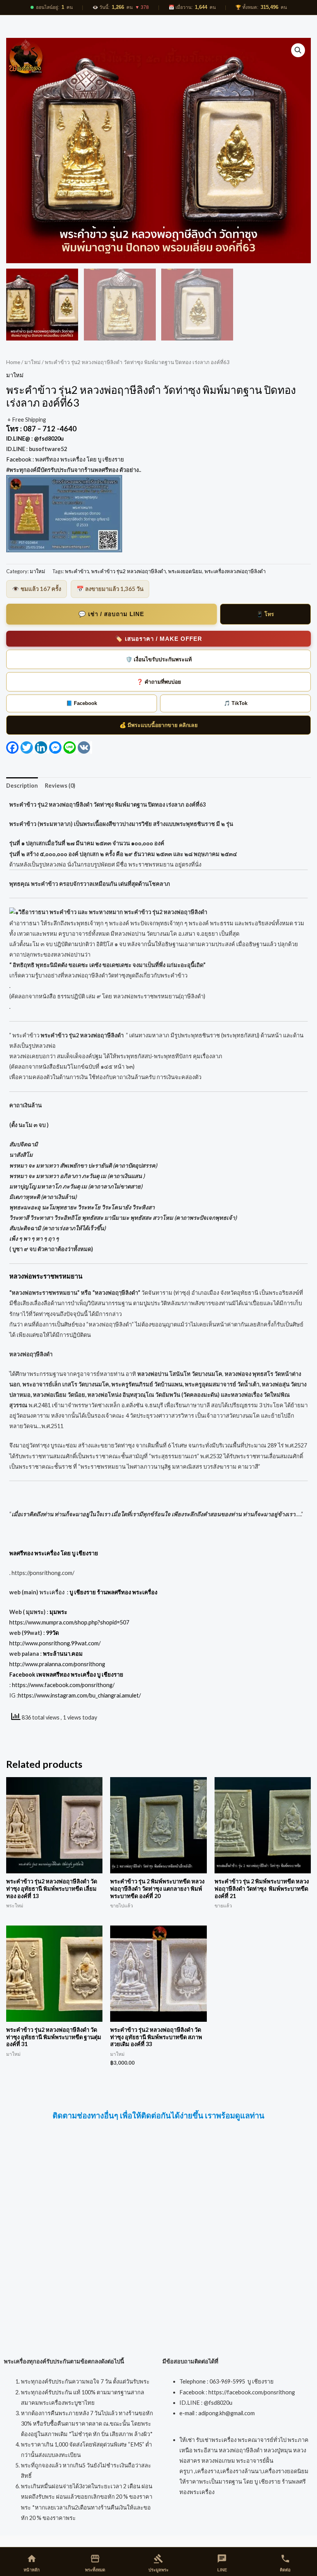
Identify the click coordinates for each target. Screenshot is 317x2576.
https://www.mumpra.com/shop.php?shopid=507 (69, 1622)
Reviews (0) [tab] (60, 786)
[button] (298, 50)
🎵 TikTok (236, 703)
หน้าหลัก (32, 2563)
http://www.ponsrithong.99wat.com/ (55, 1643)
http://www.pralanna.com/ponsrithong (57, 1664)
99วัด (52, 1633)
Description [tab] (22, 786)
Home (13, 362)
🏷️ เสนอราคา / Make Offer (159, 639)
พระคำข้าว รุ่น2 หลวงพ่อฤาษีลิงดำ (129, 571)
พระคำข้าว (77, 571)
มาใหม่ (32, 362)
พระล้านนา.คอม (63, 1654)
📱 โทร (265, 614)
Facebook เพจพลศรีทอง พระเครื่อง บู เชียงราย (66, 1674)
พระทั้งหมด (95, 2563)
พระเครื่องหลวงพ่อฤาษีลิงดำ (235, 571)
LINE (222, 2563)
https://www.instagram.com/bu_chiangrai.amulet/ (79, 1695)
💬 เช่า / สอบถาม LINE (111, 614)
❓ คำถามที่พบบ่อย (159, 682)
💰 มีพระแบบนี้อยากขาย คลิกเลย (158, 725)
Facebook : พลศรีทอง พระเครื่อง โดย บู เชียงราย (66, 459)
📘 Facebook (82, 703)
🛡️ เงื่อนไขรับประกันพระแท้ (159, 659)
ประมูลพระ (158, 2563)
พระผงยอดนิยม (185, 571)
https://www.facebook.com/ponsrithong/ (63, 1685)
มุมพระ (58, 1612)
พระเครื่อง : (98, 1592)
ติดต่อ (285, 2563)
